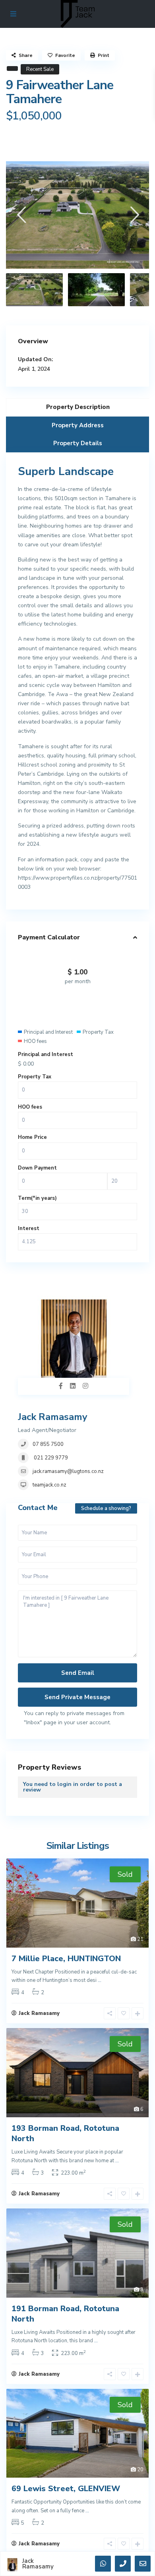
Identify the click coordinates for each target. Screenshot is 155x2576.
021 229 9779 (50, 1458)
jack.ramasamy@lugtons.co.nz (68, 1471)
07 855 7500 (48, 1444)
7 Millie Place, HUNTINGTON (66, 1959)
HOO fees (30, 1107)
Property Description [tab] (78, 407)
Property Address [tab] (78, 425)
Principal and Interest (46, 1054)
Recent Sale (40, 69)
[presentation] (21, 215)
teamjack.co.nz (49, 1485)
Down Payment (37, 1168)
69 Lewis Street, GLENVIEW (66, 2489)
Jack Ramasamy (53, 1417)
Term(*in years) (37, 1198)
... (100, 1980)
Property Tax (35, 1077)
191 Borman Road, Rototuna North (65, 2314)
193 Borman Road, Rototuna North (65, 2133)
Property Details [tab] (78, 443)
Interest (29, 1228)
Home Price (32, 1137)
